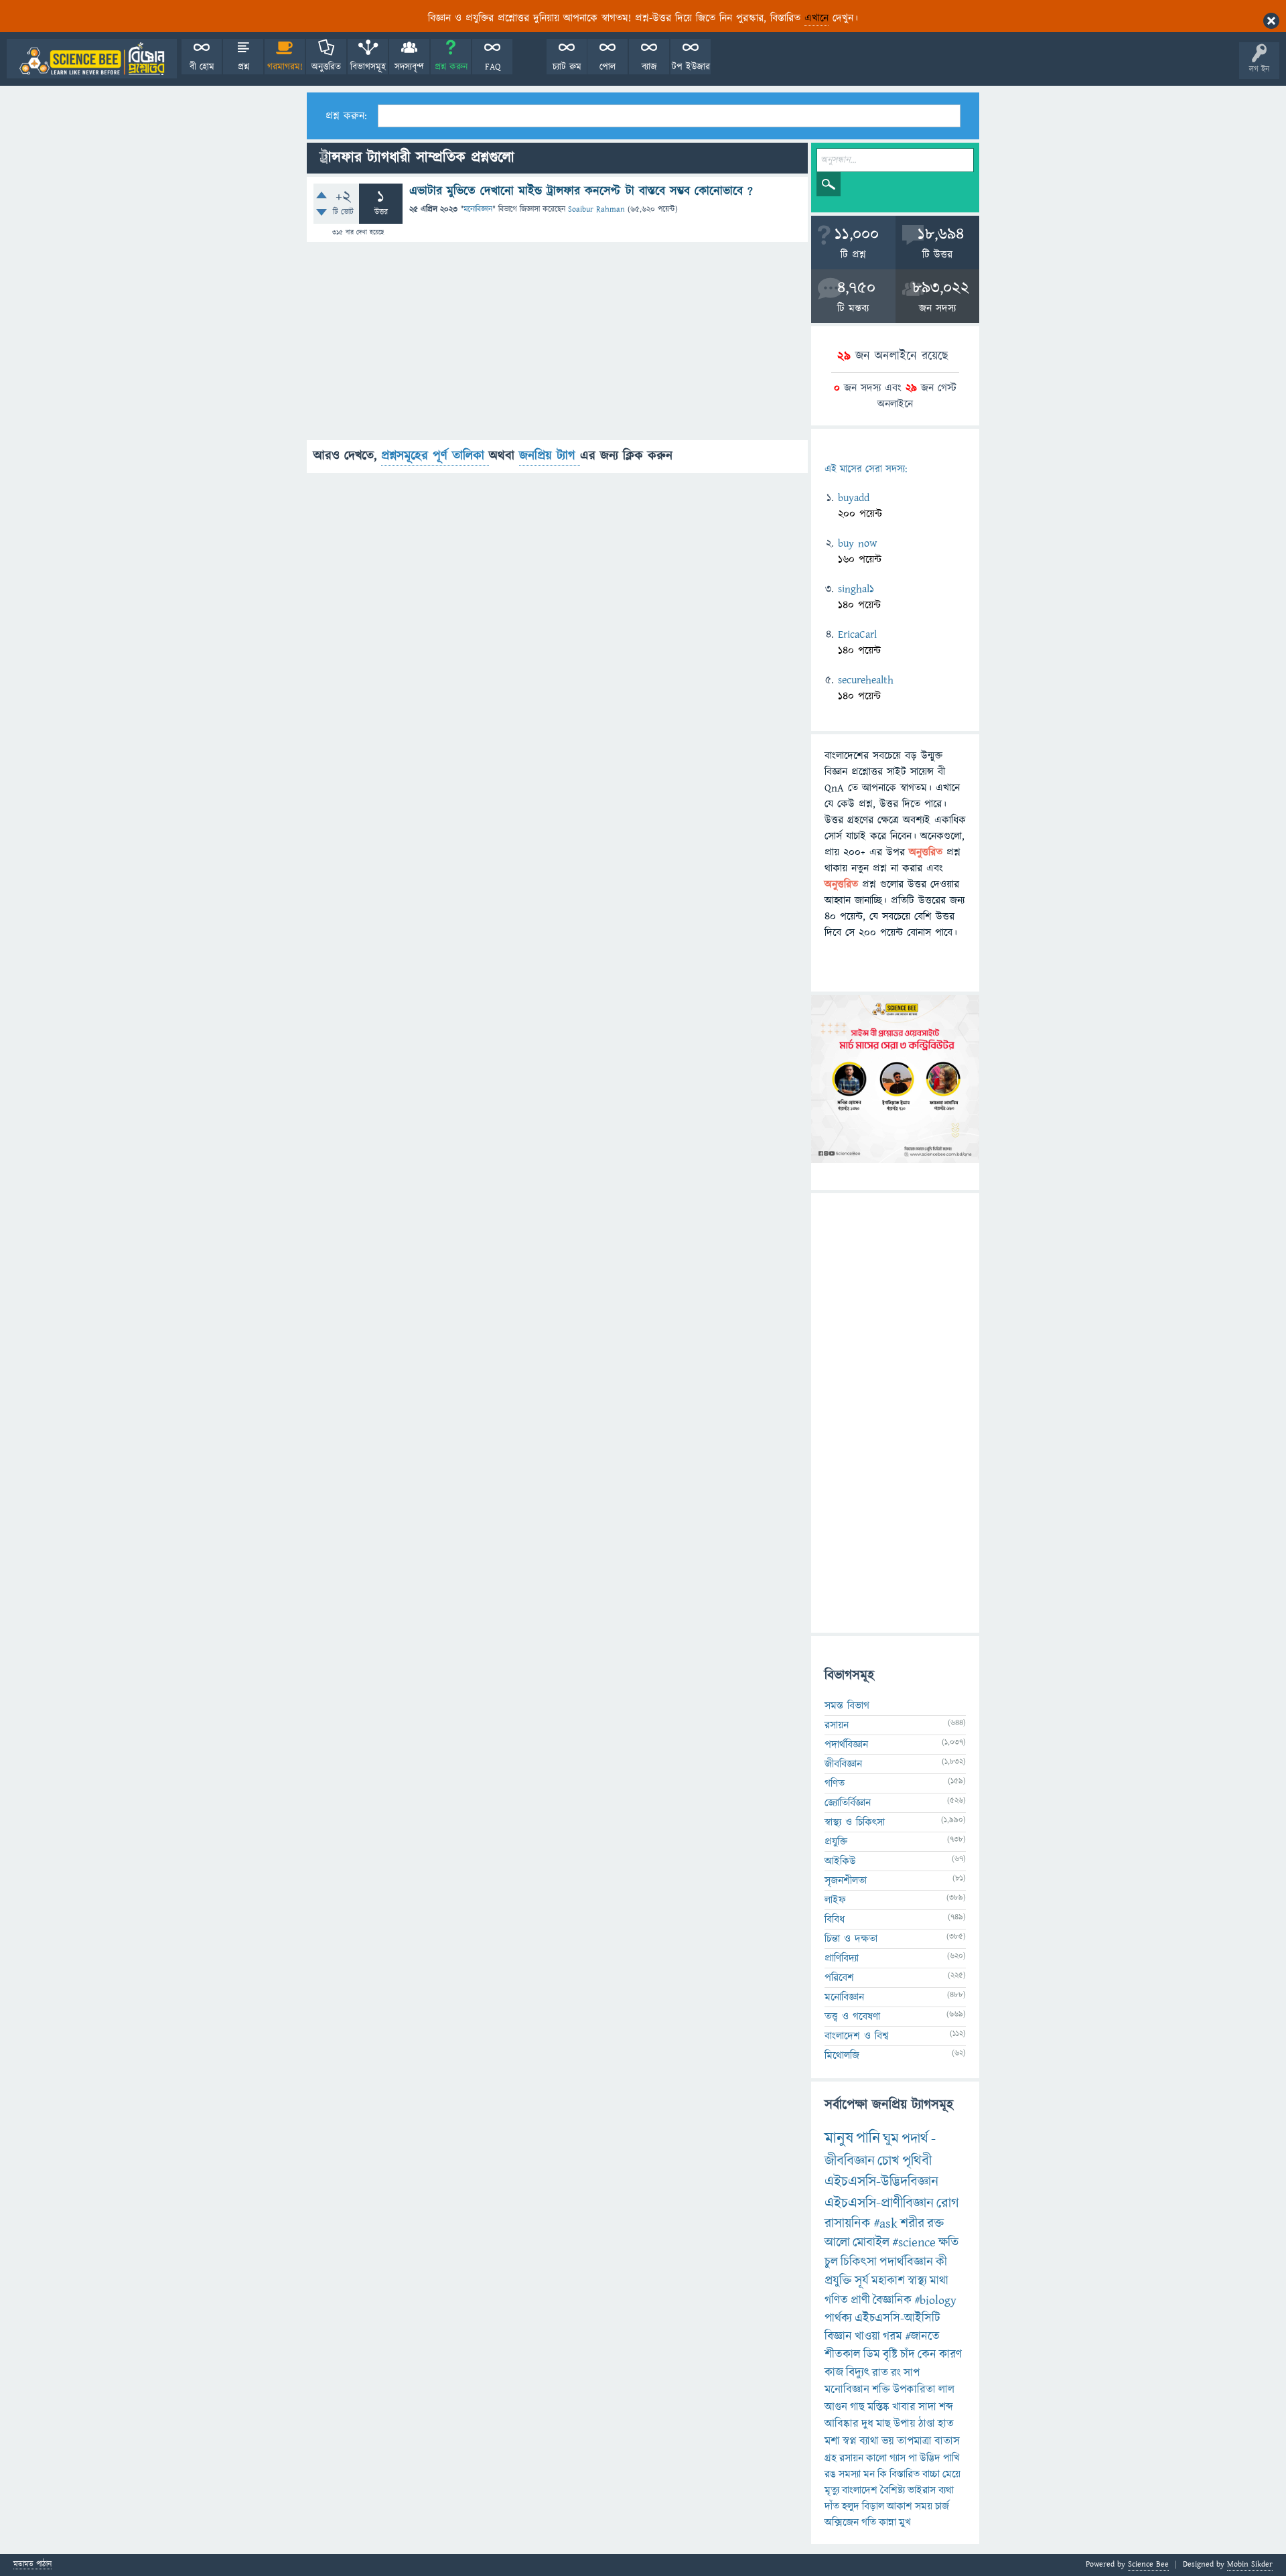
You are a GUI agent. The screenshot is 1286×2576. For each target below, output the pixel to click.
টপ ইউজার (691, 67)
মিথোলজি (842, 2055)
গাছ (857, 2407)
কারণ (950, 2355)
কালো (876, 2458)
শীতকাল (843, 2355)
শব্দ (946, 2407)
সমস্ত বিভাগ (847, 1706)
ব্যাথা (869, 2441)
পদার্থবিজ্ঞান (846, 1745)
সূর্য (862, 2281)
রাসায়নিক (848, 2224)
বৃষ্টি (890, 2355)
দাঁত (832, 2506)
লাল (946, 2390)
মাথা (939, 2281)
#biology (935, 2300)
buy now (857, 543)
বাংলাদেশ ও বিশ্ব (857, 2036)
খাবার (904, 2407)
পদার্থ (915, 2139)
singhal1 (856, 589)
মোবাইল (871, 2243)
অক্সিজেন (842, 2522)
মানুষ (839, 2139)
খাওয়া (867, 2336)
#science (914, 2243)
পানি (868, 2139)
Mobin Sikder (1250, 2564)
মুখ (905, 2522)
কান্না (887, 2522)
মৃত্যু (832, 2490)
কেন (927, 2355)
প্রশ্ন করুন (451, 67)
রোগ (948, 2203)
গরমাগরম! (285, 67)
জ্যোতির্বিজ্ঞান (848, 1803)
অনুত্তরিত (326, 67)
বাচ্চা (931, 2474)
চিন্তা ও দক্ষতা (851, 1939)
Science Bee (1148, 2564)
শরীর (912, 2224)
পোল (608, 67)
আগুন (836, 2407)
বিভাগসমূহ (368, 67)
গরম (892, 2336)
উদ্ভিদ (930, 2458)
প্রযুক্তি (836, 1842)
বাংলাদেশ (860, 2490)
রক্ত (935, 2224)
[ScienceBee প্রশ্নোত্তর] (92, 59)
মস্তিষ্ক (878, 2407)
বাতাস (947, 2441)
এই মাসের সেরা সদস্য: (866, 469)
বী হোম (202, 67)
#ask (885, 2224)
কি (882, 2474)
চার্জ (942, 2506)
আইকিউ (840, 1861)
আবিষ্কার (842, 2424)
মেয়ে (951, 2474)
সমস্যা (850, 2474)
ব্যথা (946, 2490)
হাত (946, 2424)
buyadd (854, 498)
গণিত (835, 1783)
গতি (869, 2522)
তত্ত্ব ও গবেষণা (852, 2017)
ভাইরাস (922, 2490)
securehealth (866, 680)
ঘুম (891, 2139)
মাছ (883, 2424)
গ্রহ (831, 2458)
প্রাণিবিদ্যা (842, 1958)
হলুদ (851, 2506)
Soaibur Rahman (596, 209)
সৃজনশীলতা (846, 1881)
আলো (837, 2243)
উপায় (905, 2424)
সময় (924, 2506)
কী (941, 2262)
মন (869, 2474)
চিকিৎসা (859, 2262)
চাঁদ (908, 2355)
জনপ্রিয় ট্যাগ (550, 456)
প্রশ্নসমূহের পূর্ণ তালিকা (435, 456)
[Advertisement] (557, 346)
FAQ (493, 67)
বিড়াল (873, 2506)
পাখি (951, 2458)
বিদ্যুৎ (858, 2373)
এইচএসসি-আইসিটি (898, 2318)
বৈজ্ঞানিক (892, 2300)
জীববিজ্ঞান (843, 1764)
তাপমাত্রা (914, 2441)
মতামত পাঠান (32, 2565)
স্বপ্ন (850, 2441)
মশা (832, 2441)
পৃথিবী (917, 2161)
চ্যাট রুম (567, 67)
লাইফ (835, 1900)
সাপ (912, 2373)
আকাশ (900, 2506)
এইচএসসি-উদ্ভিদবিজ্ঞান (881, 2182)
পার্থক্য (838, 2318)
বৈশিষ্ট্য (892, 2490)
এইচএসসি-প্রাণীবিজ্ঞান (879, 2203)
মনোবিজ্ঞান (478, 209)
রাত (880, 2373)
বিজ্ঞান (838, 2336)
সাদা (927, 2407)
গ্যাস (898, 2458)
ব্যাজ (649, 67)
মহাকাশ (888, 2281)
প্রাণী (860, 2300)
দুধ (867, 2424)
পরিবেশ (839, 1978)
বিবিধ (835, 1919)
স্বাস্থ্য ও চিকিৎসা (855, 1822)
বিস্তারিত (905, 2474)
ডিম (872, 2355)
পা (913, 2458)
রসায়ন (837, 1725)
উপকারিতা (914, 2390)
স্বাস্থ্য (917, 2281)
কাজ (834, 2373)
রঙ (830, 2474)
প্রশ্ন (243, 67)
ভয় (888, 2441)
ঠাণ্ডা (927, 2424)
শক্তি (881, 2390)
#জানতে (922, 2336)
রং (896, 2373)
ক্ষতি (948, 2243)
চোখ (888, 2161)
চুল (831, 2262)
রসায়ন (851, 2458)
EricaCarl (857, 634)
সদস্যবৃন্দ (409, 67)
